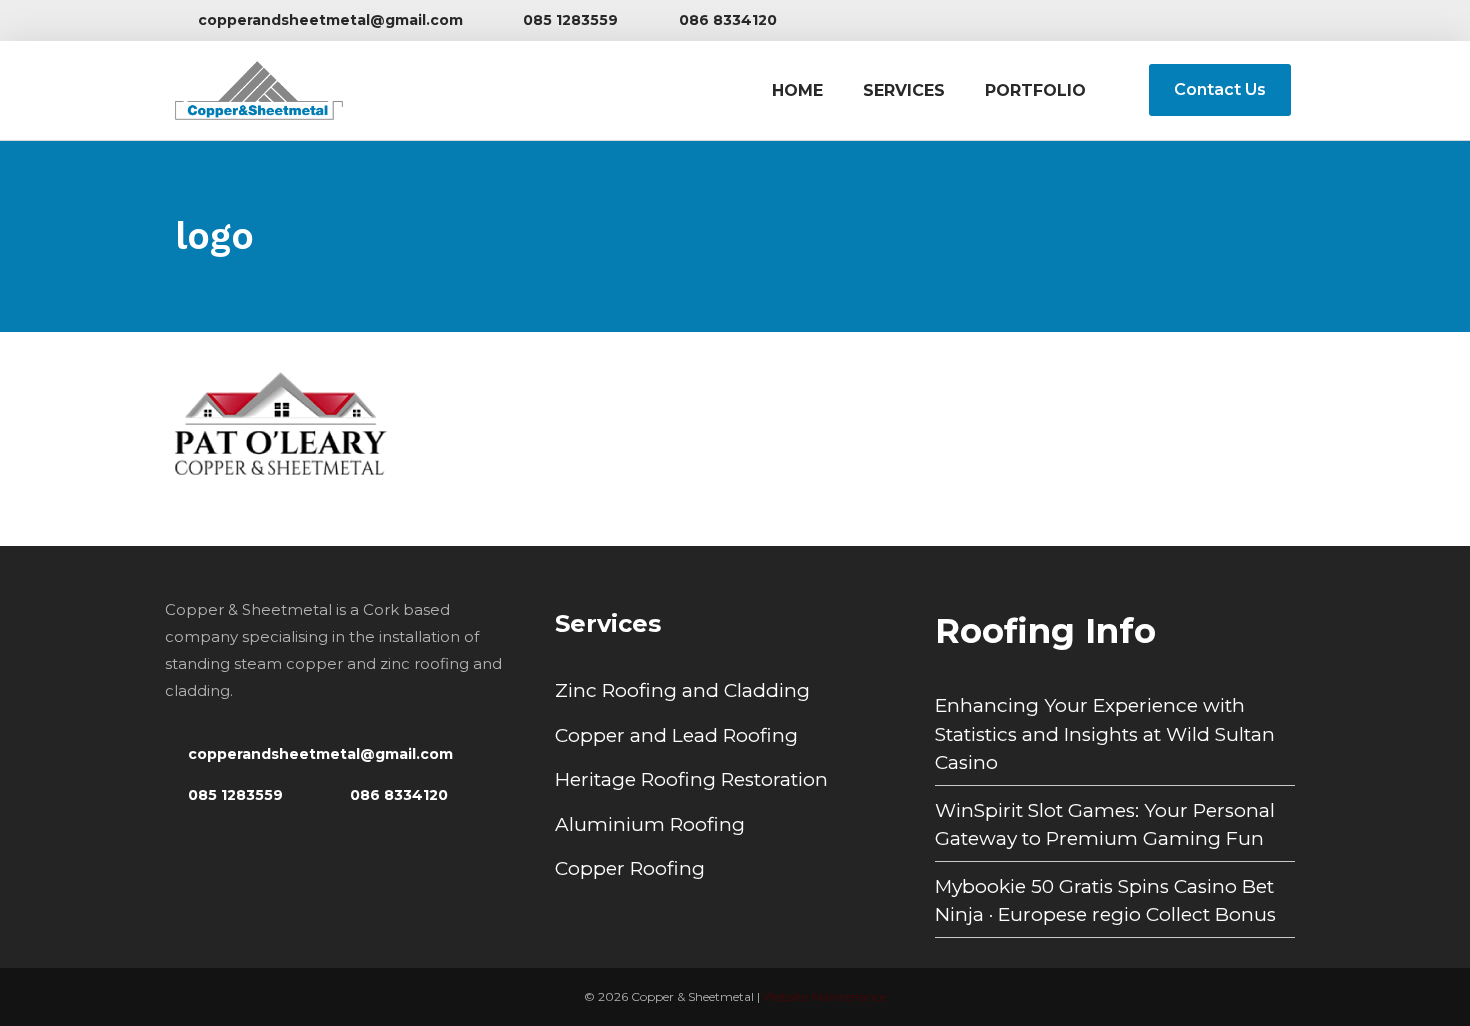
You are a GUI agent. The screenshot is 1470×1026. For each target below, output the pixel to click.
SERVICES (904, 90)
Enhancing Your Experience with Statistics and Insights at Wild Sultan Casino (1105, 734)
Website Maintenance (824, 996)
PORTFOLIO (1035, 90)
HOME (797, 90)
